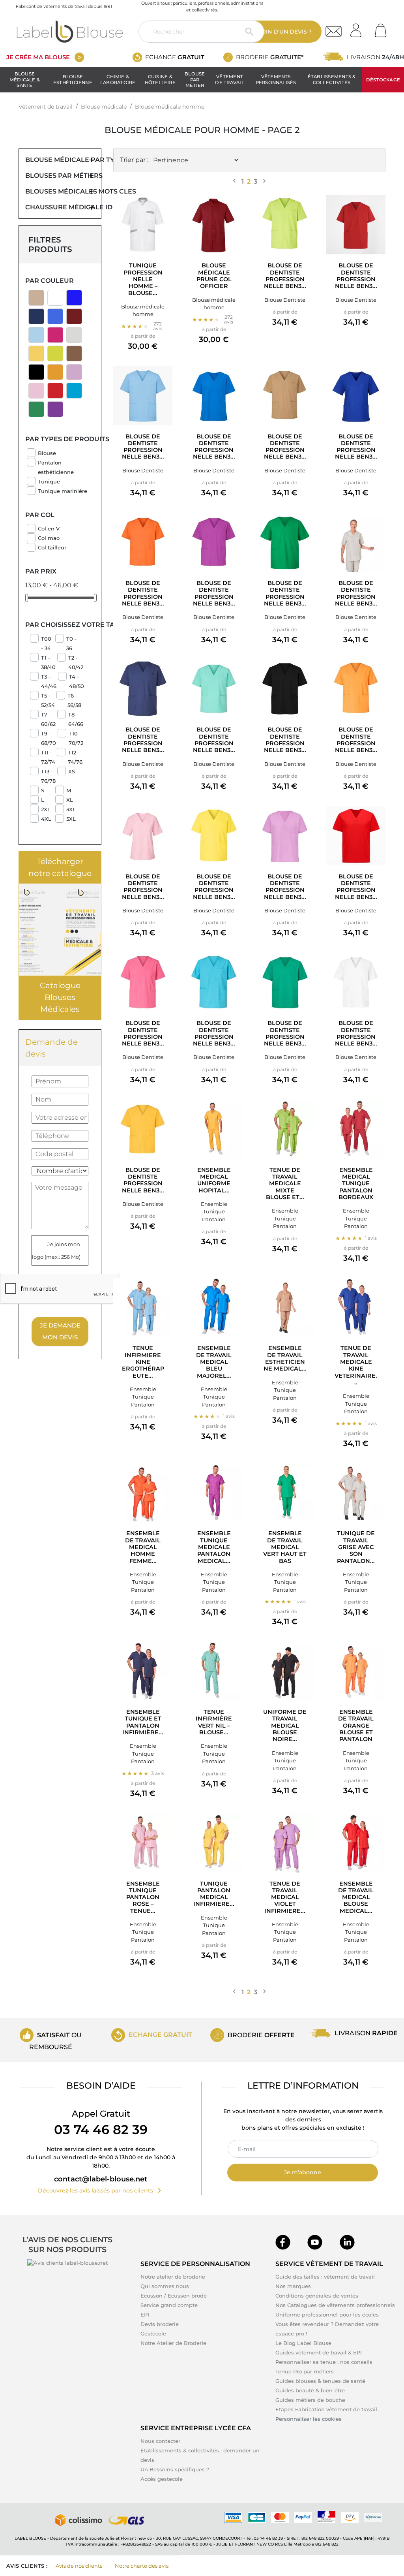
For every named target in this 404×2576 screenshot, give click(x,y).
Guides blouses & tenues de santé (320, 2381)
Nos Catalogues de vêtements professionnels (335, 2305)
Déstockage (383, 80)
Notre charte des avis (142, 2566)
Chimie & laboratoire (118, 79)
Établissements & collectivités (332, 79)
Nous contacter (160, 2441)
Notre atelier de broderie (173, 2277)
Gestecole (153, 2333)
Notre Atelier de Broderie (173, 2343)
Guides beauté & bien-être (310, 2390)
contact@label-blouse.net (101, 2179)
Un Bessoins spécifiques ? (175, 2469)
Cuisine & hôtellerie (160, 79)
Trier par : (134, 160)
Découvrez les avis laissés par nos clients (101, 2191)
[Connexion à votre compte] (359, 28)
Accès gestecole (162, 2479)
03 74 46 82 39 (101, 2129)
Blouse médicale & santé (25, 80)
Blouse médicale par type (60, 160)
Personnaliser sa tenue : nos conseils (324, 2362)
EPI (145, 2315)
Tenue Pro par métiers (305, 2371)
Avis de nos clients (79, 2566)
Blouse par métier (195, 80)
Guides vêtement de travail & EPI (319, 2352)
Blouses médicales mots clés (60, 191)
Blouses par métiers (60, 176)
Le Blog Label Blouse (303, 2343)
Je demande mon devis (60, 1331)
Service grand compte (169, 2305)
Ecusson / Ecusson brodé (174, 2296)
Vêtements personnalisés (276, 79)
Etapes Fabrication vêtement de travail (326, 2409)
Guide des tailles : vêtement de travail (325, 2277)
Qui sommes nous (165, 2286)
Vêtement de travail (229, 79)
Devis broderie (160, 2324)
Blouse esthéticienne (73, 79)
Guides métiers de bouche (310, 2400)
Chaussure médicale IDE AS (60, 207)
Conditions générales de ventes (317, 2296)
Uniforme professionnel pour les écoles (327, 2315)
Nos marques (293, 2286)
